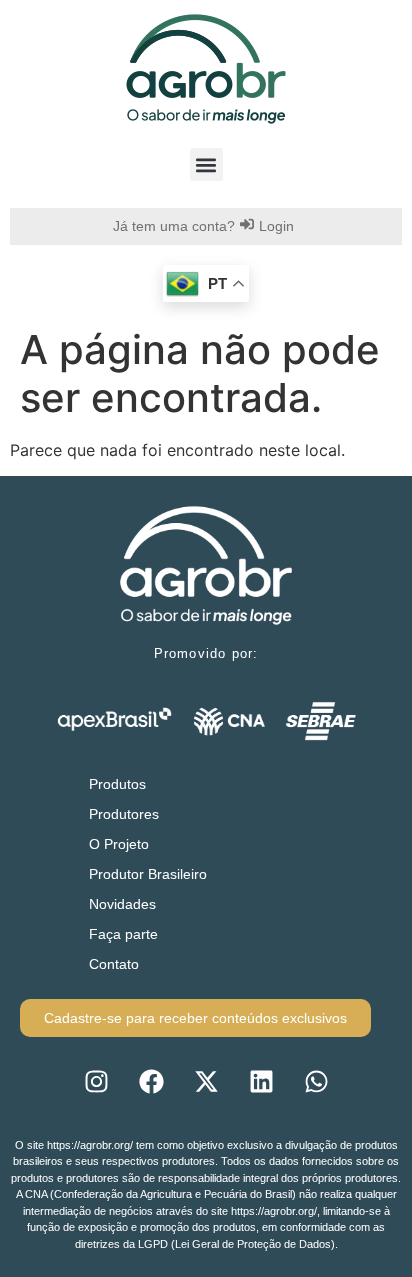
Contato (114, 964)
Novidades (122, 904)
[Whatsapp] (316, 1082)
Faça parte (123, 934)
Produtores (124, 814)
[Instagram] (96, 1082)
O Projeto (119, 844)
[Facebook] (151, 1082)
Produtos (117, 784)
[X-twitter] (206, 1082)
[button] (206, 164)
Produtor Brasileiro (148, 874)
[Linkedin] (261, 1082)
